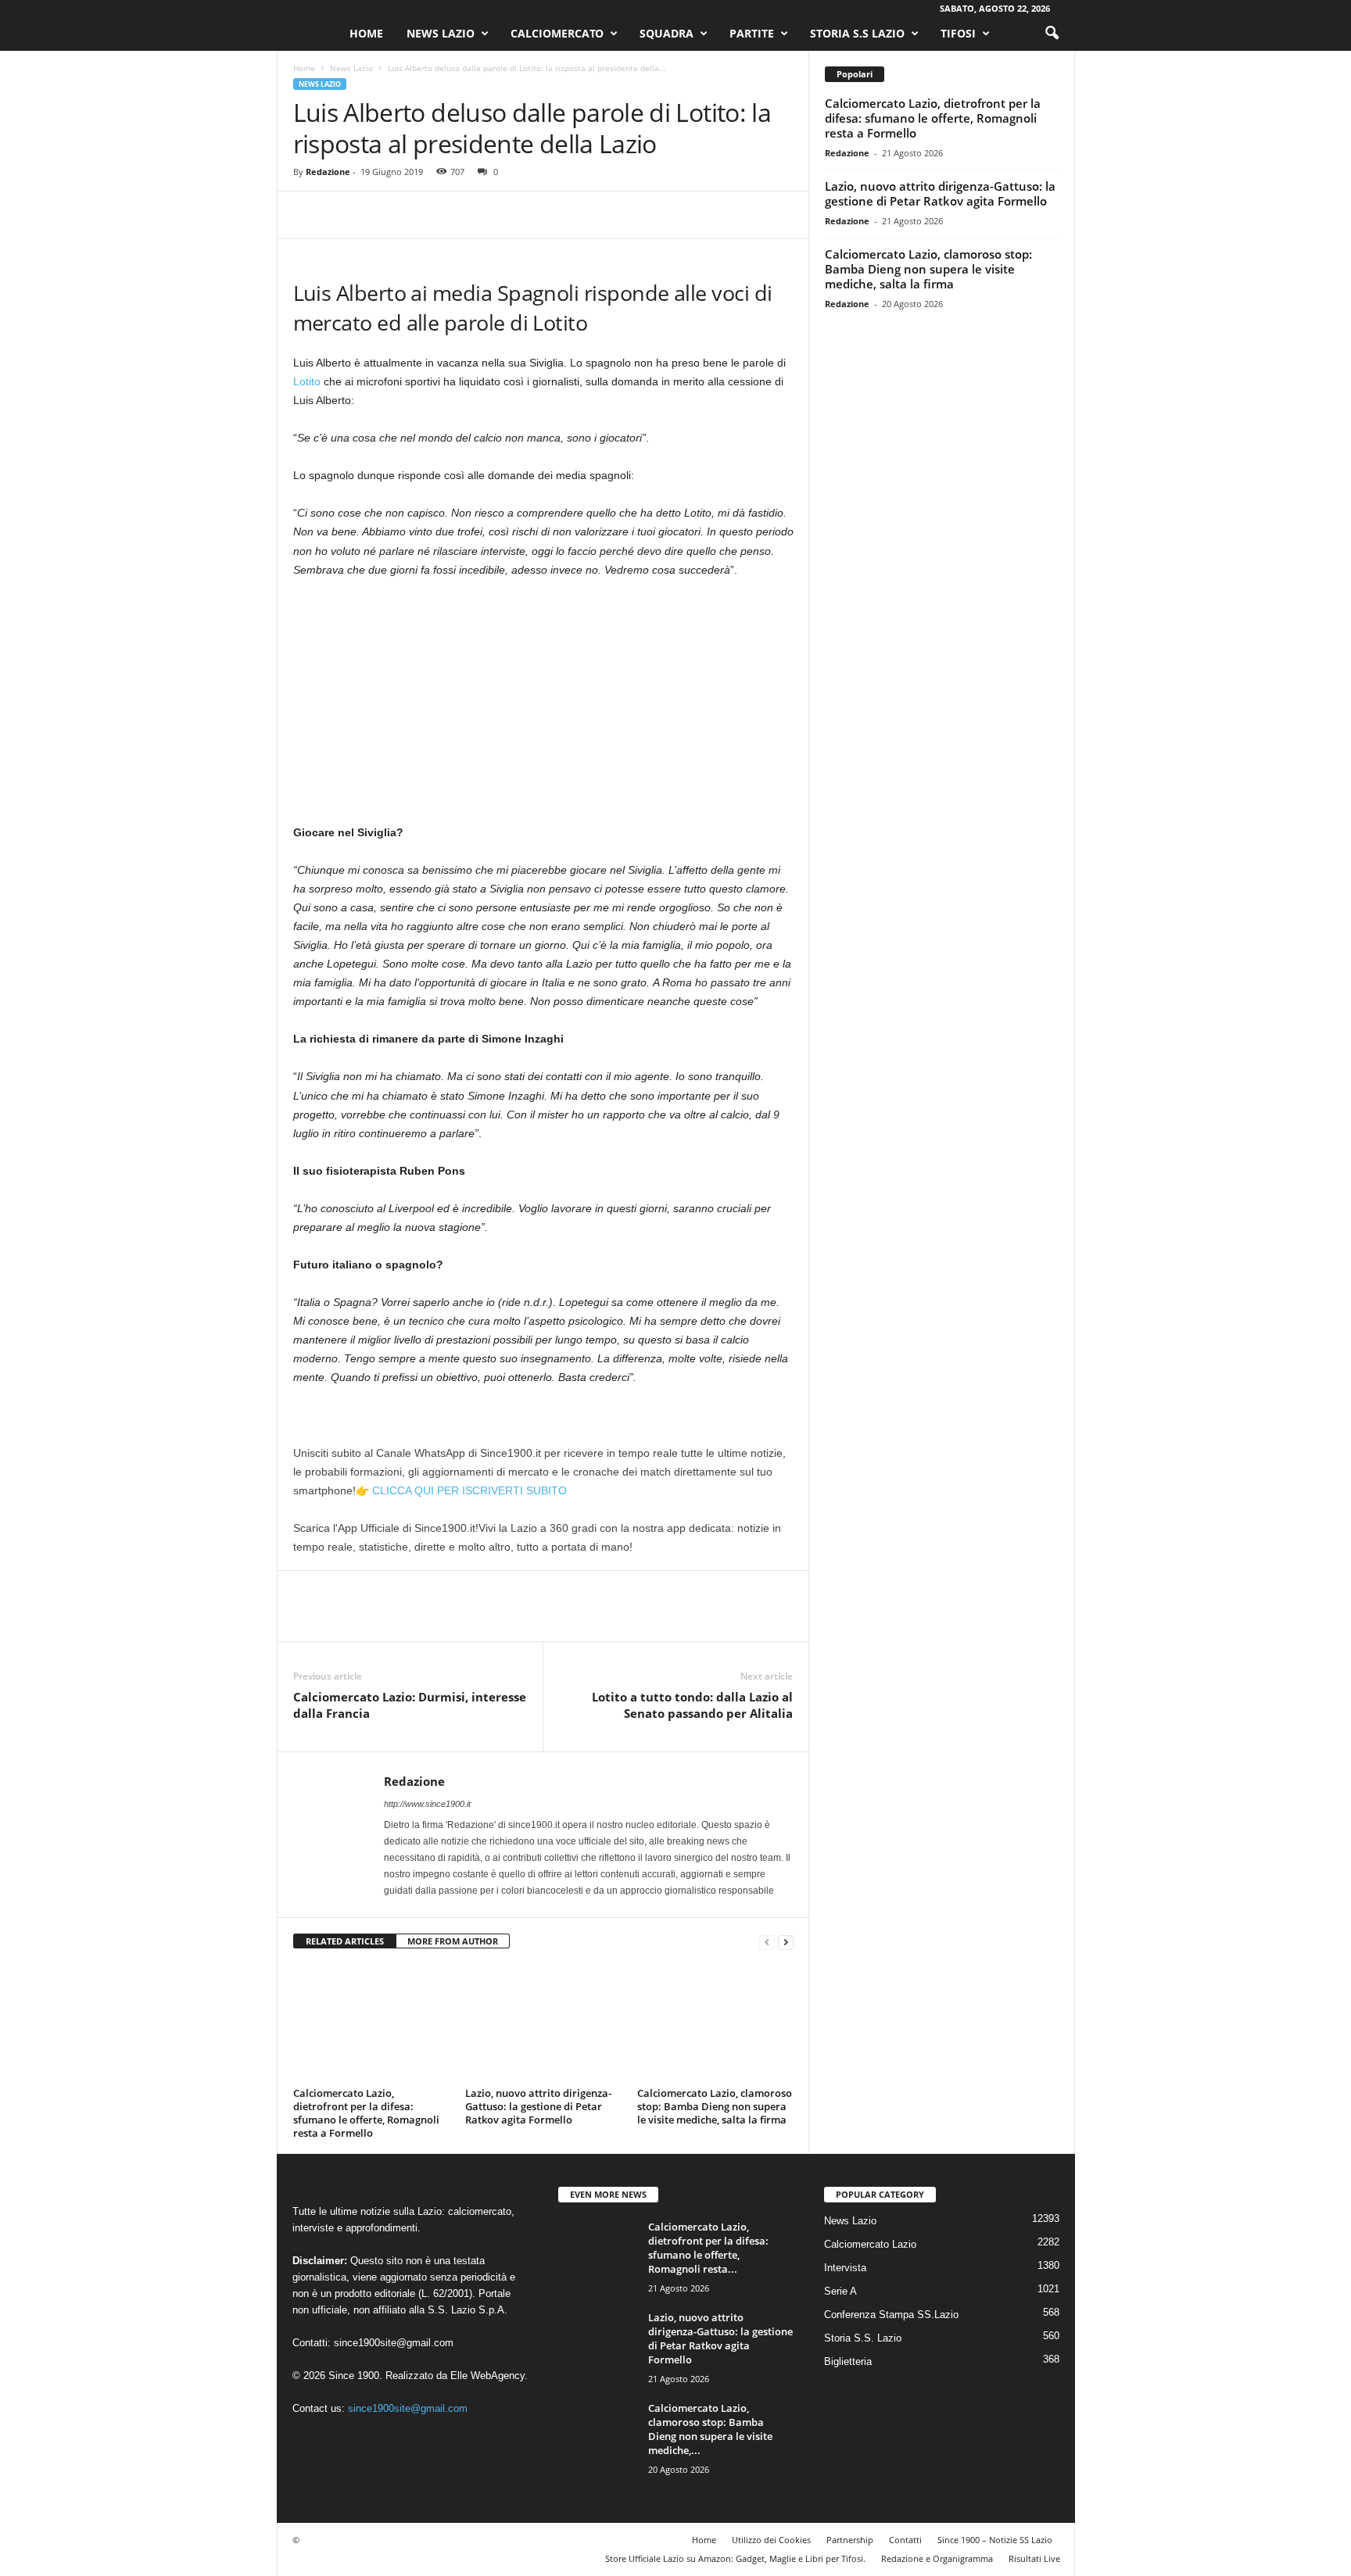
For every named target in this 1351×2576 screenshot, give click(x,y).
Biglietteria (848, 2361)
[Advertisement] (543, 707)
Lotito (307, 381)
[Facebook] (309, 215)
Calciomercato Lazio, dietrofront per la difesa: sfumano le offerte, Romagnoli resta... (708, 2248)
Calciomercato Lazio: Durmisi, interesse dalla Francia (410, 1705)
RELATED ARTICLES (345, 1941)
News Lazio (441, 33)
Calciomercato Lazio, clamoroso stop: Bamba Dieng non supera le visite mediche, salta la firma (715, 2106)
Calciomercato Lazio (870, 2244)
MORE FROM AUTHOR (453, 1941)
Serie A (840, 2291)
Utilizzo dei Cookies (771, 2540)
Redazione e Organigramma (937, 2558)
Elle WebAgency (487, 2376)
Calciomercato (557, 33)
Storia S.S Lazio (857, 33)
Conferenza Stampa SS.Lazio (891, 2315)
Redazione (328, 172)
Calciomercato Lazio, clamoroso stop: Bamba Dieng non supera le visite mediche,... (710, 2429)
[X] (345, 215)
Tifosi (958, 33)
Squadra (667, 33)
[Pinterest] (381, 215)
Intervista (845, 2268)
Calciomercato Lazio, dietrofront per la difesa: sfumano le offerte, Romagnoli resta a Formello (366, 2113)
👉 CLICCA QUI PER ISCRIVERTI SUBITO (461, 1490)
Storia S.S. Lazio (863, 2338)
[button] (1052, 34)
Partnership (850, 2540)
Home (366, 33)
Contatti (905, 2540)
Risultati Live (1034, 2558)
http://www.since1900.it (427, 1804)
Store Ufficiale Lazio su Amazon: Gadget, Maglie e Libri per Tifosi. (735, 2558)
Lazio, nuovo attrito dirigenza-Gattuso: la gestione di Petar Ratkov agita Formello (538, 2106)
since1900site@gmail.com (394, 2343)
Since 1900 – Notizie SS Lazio (995, 2540)
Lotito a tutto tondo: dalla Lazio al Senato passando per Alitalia (692, 1705)
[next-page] (786, 1942)
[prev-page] (767, 1942)
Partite (752, 33)
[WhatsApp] (417, 215)
